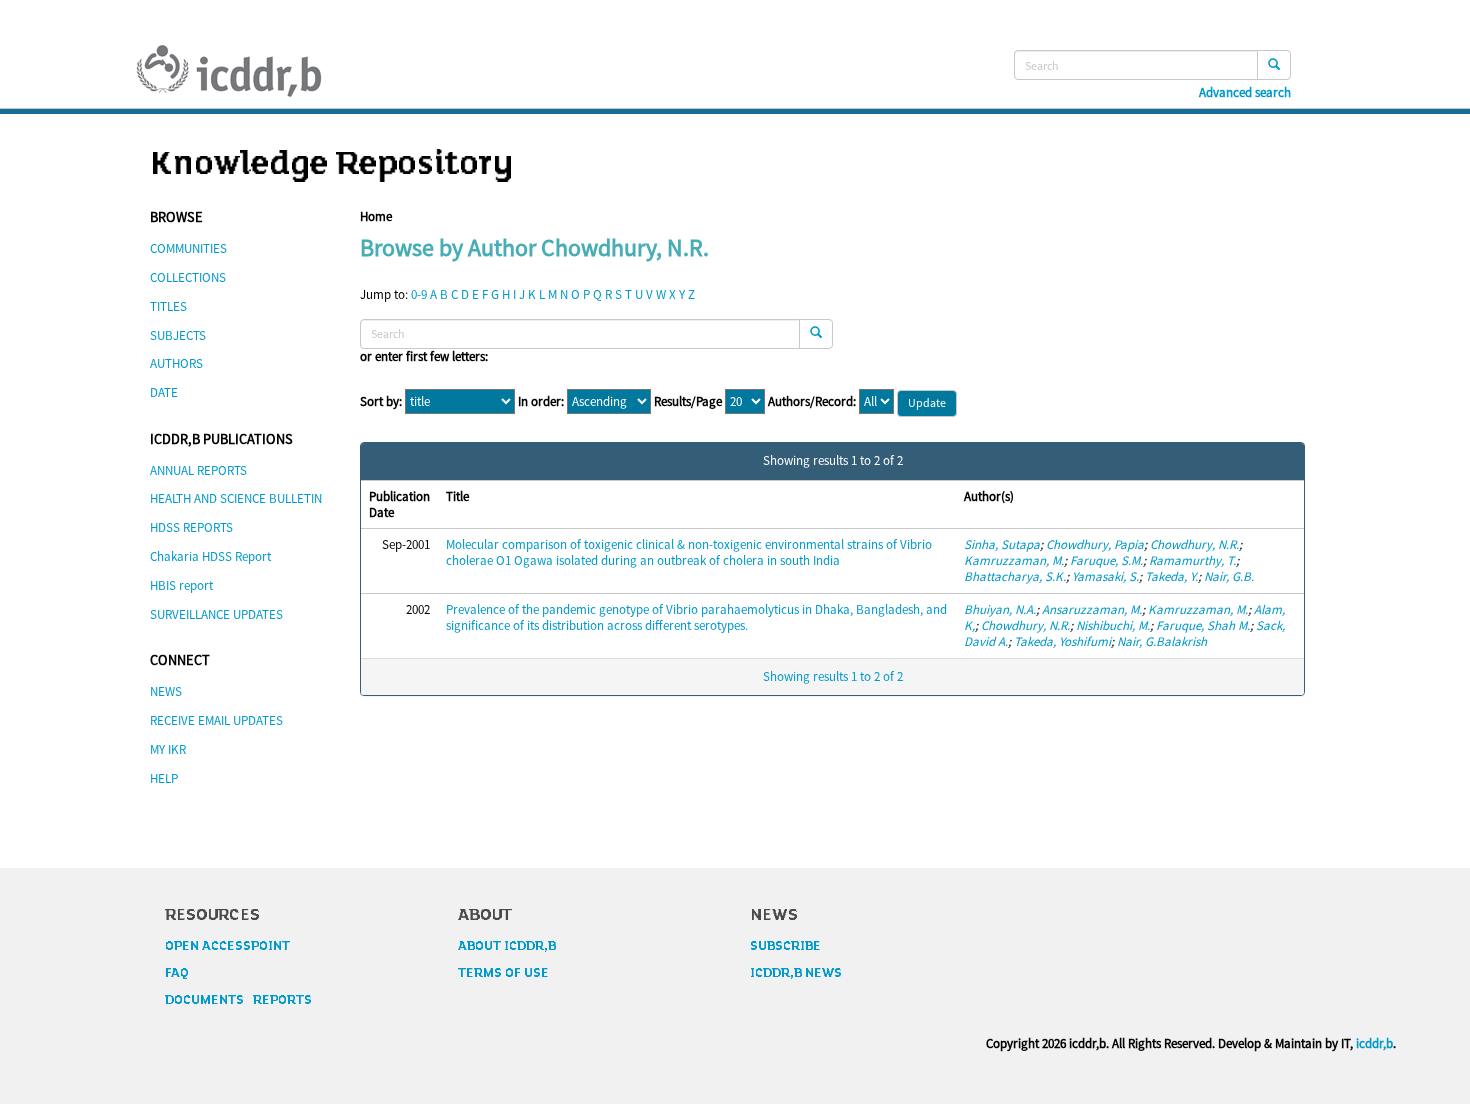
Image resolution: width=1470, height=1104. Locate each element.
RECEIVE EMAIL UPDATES (216, 720)
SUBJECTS (178, 335)
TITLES (168, 306)
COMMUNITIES (188, 248)
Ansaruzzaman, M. (1092, 609)
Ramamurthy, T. (1192, 560)
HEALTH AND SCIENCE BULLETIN (236, 498)
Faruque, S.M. (1106, 560)
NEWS (166, 691)
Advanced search (1245, 93)
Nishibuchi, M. (1113, 625)
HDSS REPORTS (191, 527)
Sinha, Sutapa (1002, 544)
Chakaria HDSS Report (210, 556)
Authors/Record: (812, 402)
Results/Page (688, 402)
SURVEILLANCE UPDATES (216, 614)
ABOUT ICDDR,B (507, 946)
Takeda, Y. (1171, 576)
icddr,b (1374, 1043)
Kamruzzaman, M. (1014, 560)
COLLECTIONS (188, 277)
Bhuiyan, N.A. (1000, 609)
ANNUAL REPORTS (198, 470)
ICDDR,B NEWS (796, 973)
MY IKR (168, 749)
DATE (164, 392)
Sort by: (381, 402)
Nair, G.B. (1229, 576)
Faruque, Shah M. (1203, 625)
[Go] (1274, 65)
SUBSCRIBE (785, 946)
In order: (541, 402)
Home (376, 216)
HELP (164, 778)
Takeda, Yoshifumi (1062, 641)
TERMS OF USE (503, 973)
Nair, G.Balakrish (1162, 641)
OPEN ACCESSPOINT (227, 946)
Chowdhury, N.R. (1194, 544)
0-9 (419, 294)
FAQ (177, 973)
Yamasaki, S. (1105, 576)
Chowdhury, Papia (1095, 544)
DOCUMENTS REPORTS (238, 1000)
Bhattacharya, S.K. (1015, 576)
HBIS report (181, 585)
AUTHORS (176, 363)
